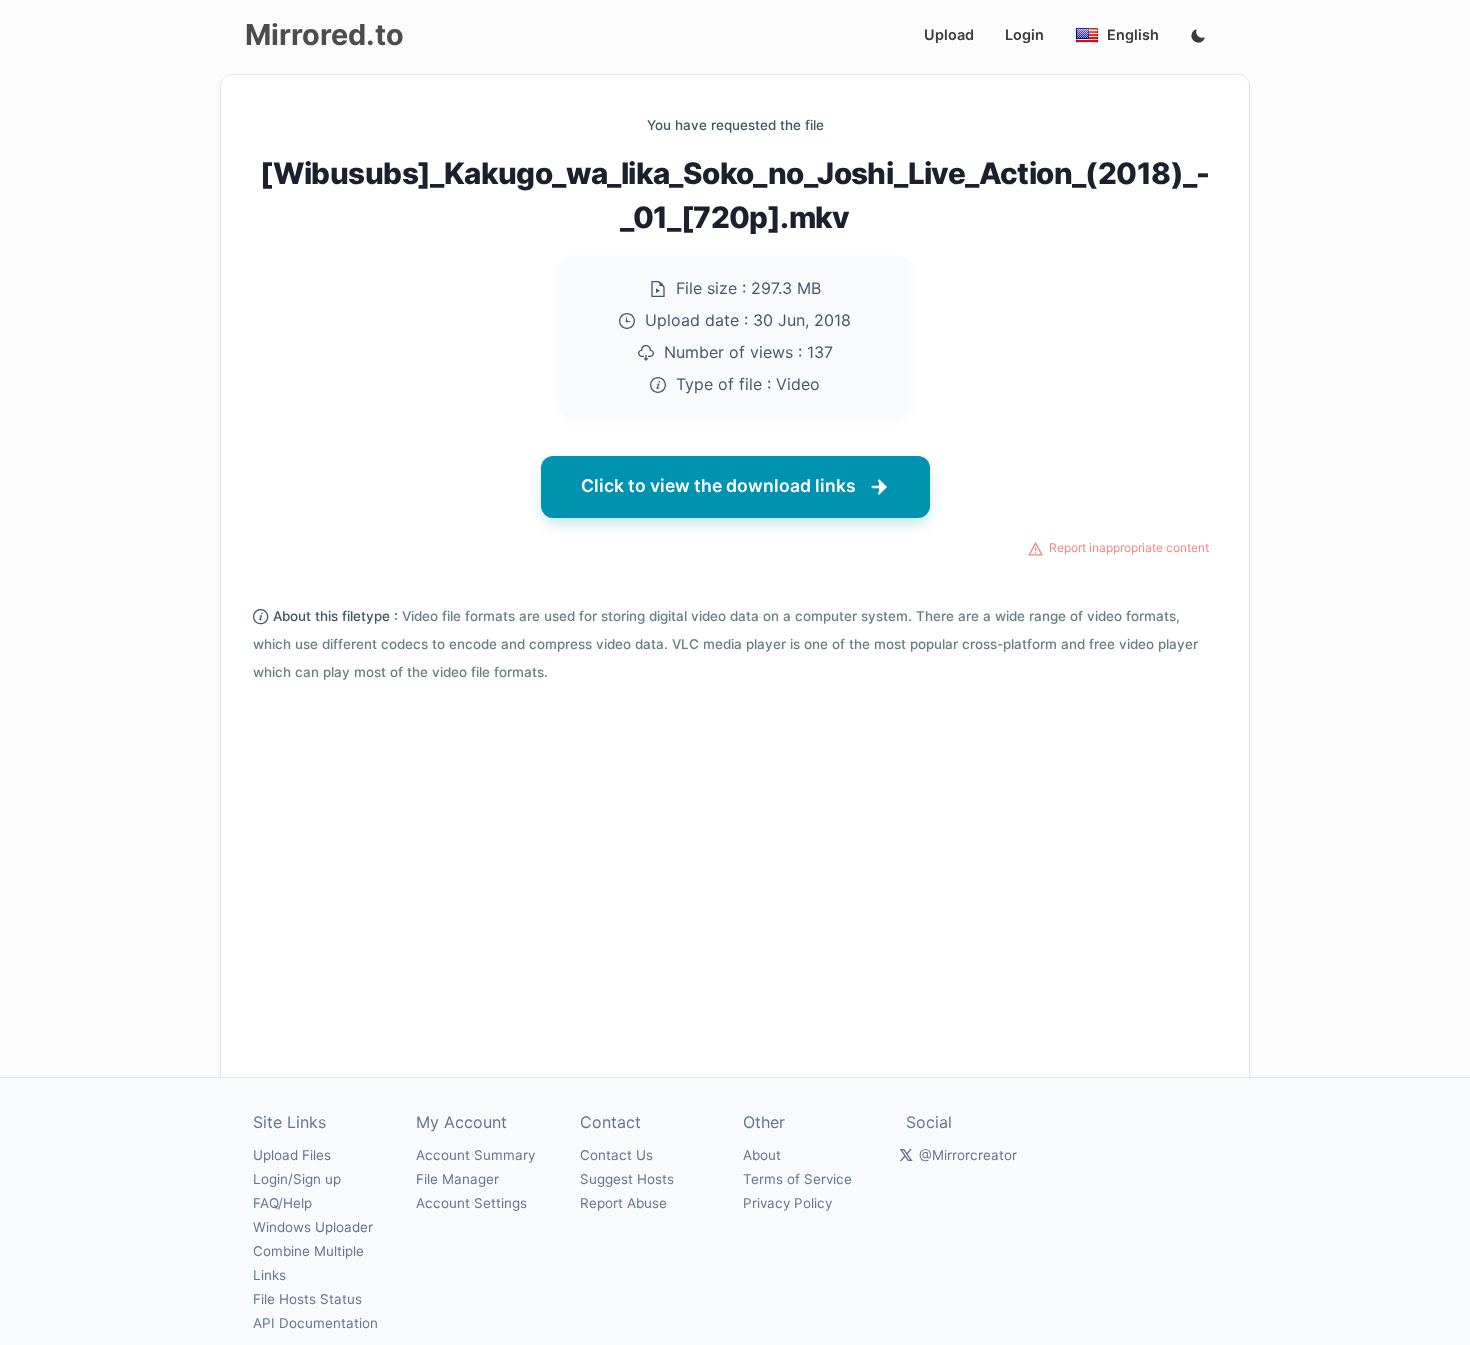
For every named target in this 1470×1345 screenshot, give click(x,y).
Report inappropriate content (1129, 547)
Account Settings (471, 1203)
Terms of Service (797, 1179)
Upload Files (292, 1155)
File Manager (457, 1179)
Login (1024, 34)
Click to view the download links (718, 485)
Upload (949, 34)
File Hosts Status (307, 1299)
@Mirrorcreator (968, 1155)
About (762, 1155)
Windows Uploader (313, 1227)
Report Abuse (623, 1203)
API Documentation (315, 1323)
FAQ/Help (282, 1203)
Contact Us (616, 1155)
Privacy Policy (787, 1203)
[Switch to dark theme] (1198, 37)
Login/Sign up (297, 1179)
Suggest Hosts (627, 1179)
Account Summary (475, 1155)
